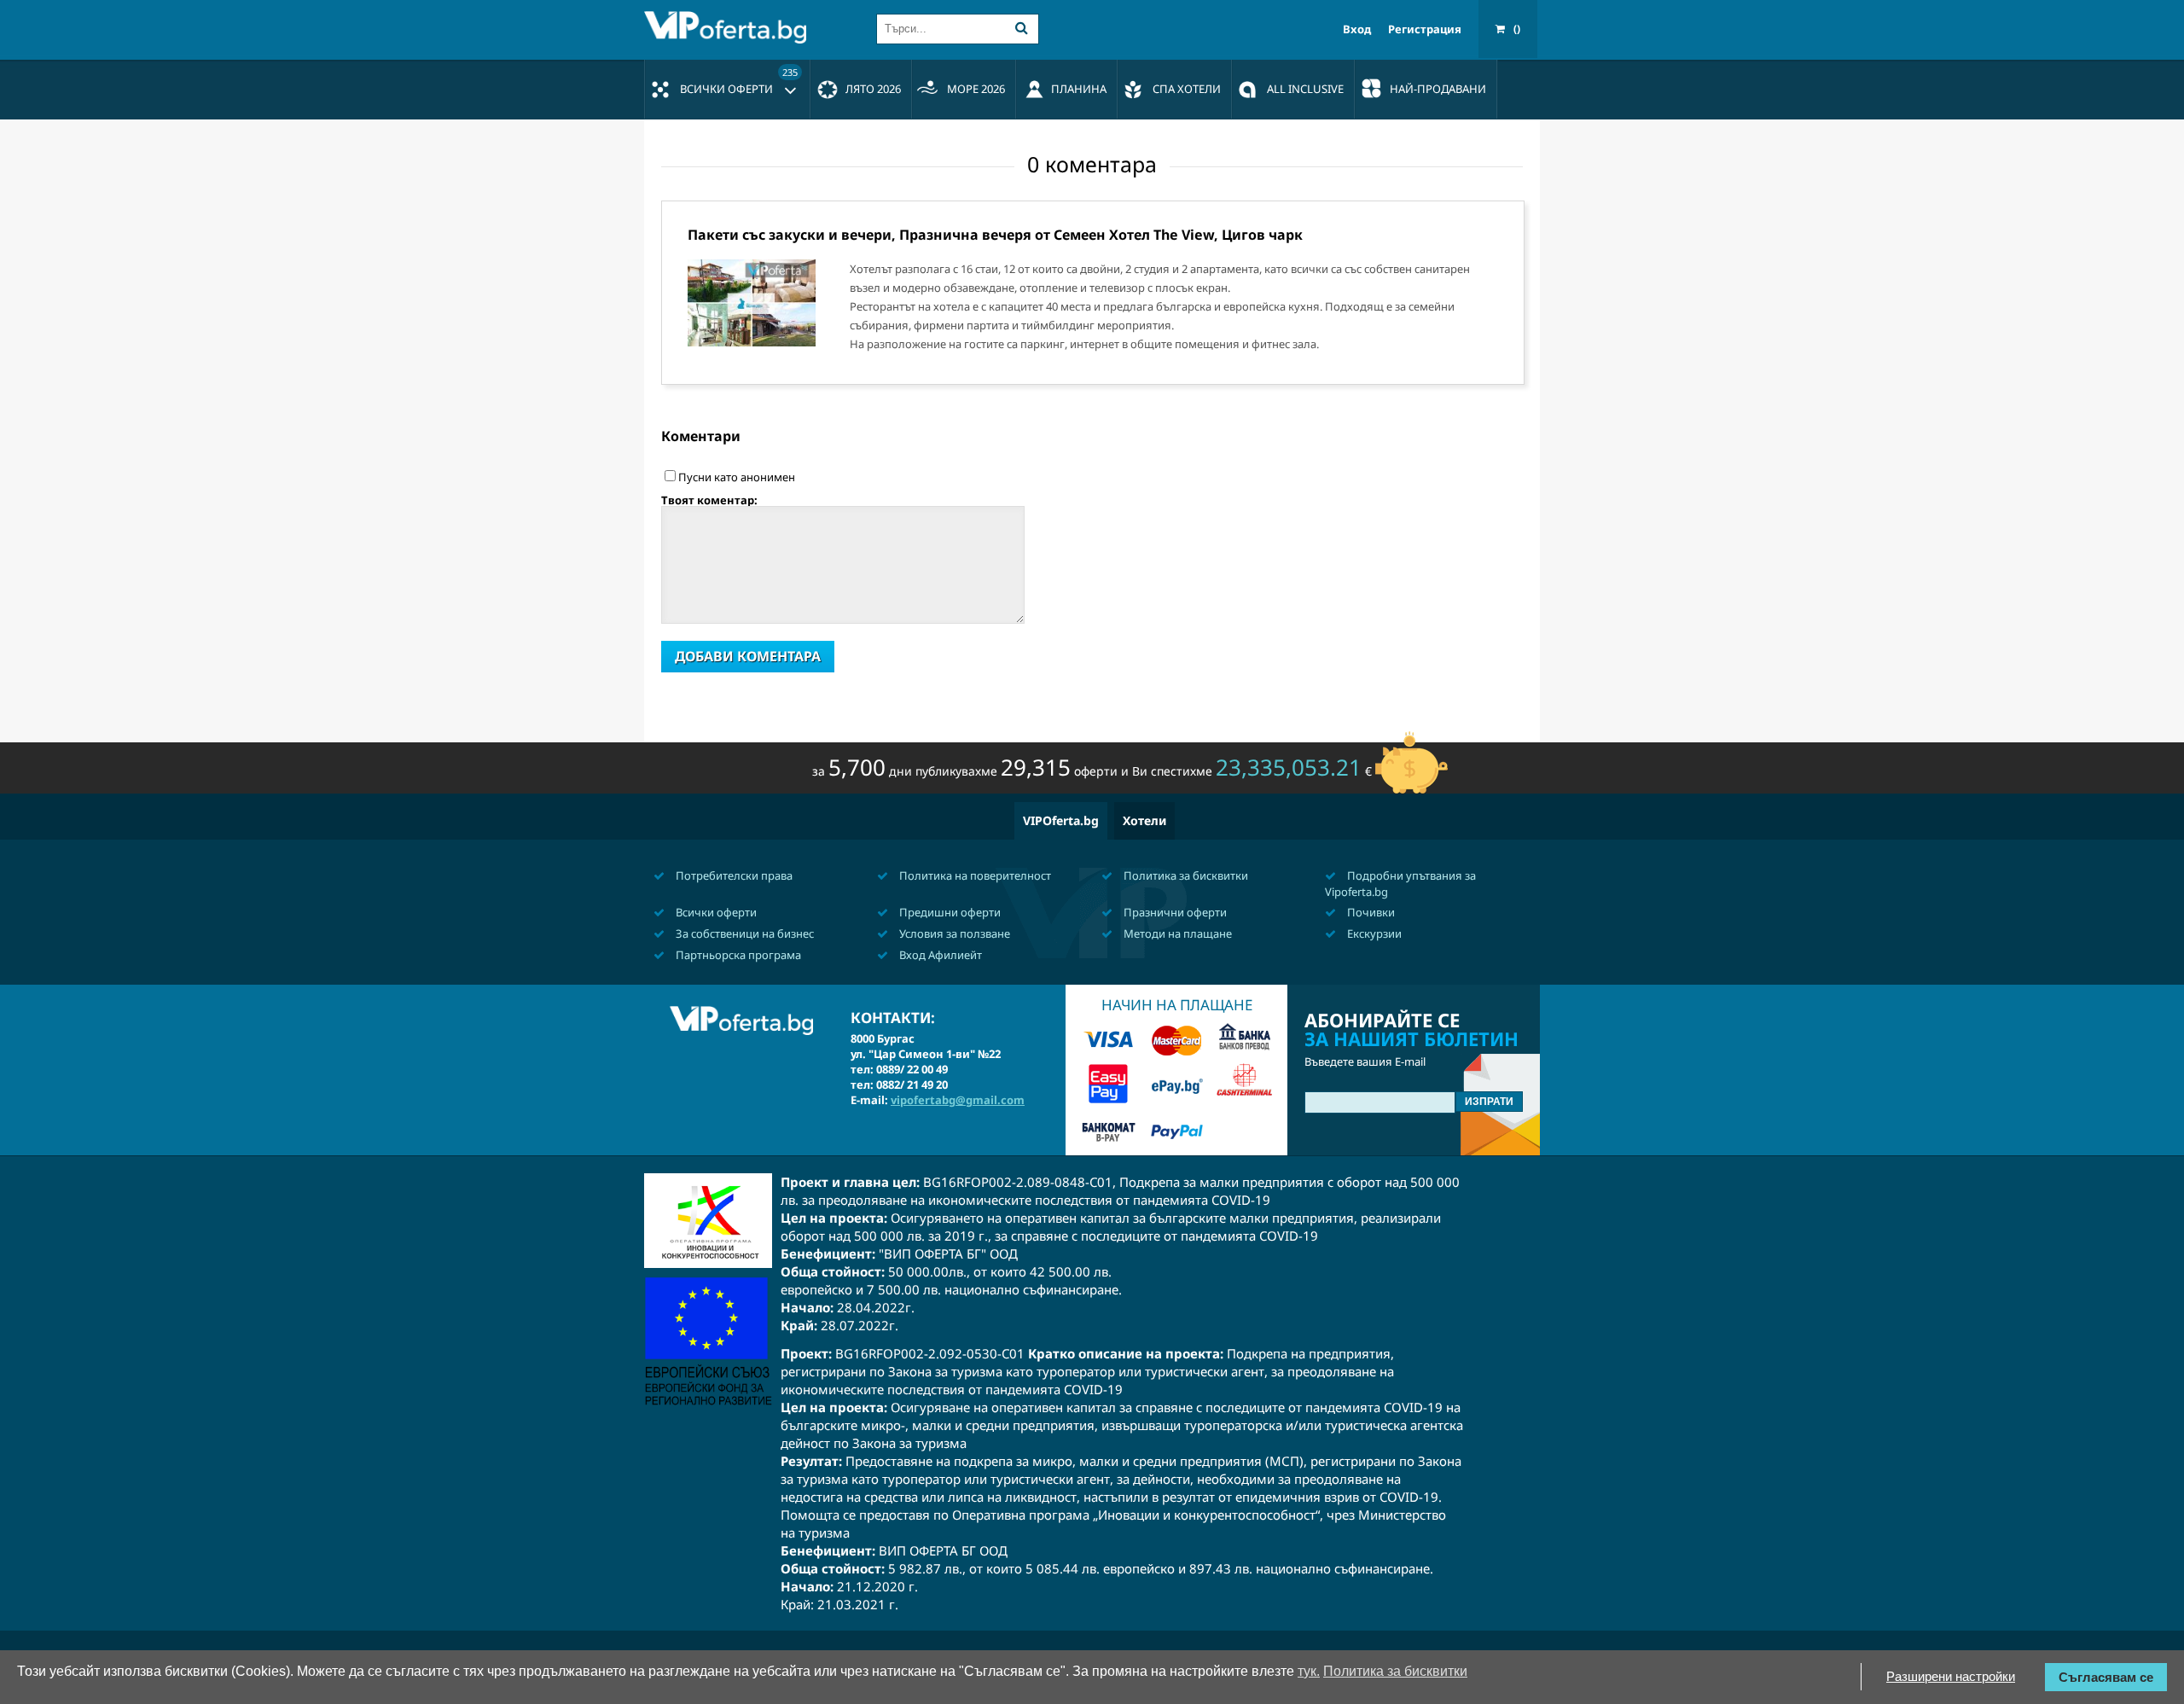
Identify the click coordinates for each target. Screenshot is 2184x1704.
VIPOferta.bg (1061, 820)
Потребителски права (733, 875)
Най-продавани (1438, 89)
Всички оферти (739, 81)
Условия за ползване (953, 933)
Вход (1357, 29)
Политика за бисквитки (1185, 875)
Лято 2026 (873, 89)
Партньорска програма (737, 955)
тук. (1309, 1671)
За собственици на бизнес (743, 933)
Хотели (1144, 820)
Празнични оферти (1174, 912)
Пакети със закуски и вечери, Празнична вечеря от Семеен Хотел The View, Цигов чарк (995, 235)
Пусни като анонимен (737, 477)
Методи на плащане (1176, 933)
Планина (1079, 89)
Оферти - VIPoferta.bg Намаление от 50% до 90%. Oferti (729, 27)
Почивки (1370, 912)
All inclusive (1305, 89)
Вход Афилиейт (939, 955)
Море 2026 (976, 89)
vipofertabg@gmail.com (958, 1100)
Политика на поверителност (974, 875)
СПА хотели (1187, 89)
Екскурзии (1373, 933)
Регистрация (1425, 29)
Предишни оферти (949, 912)
